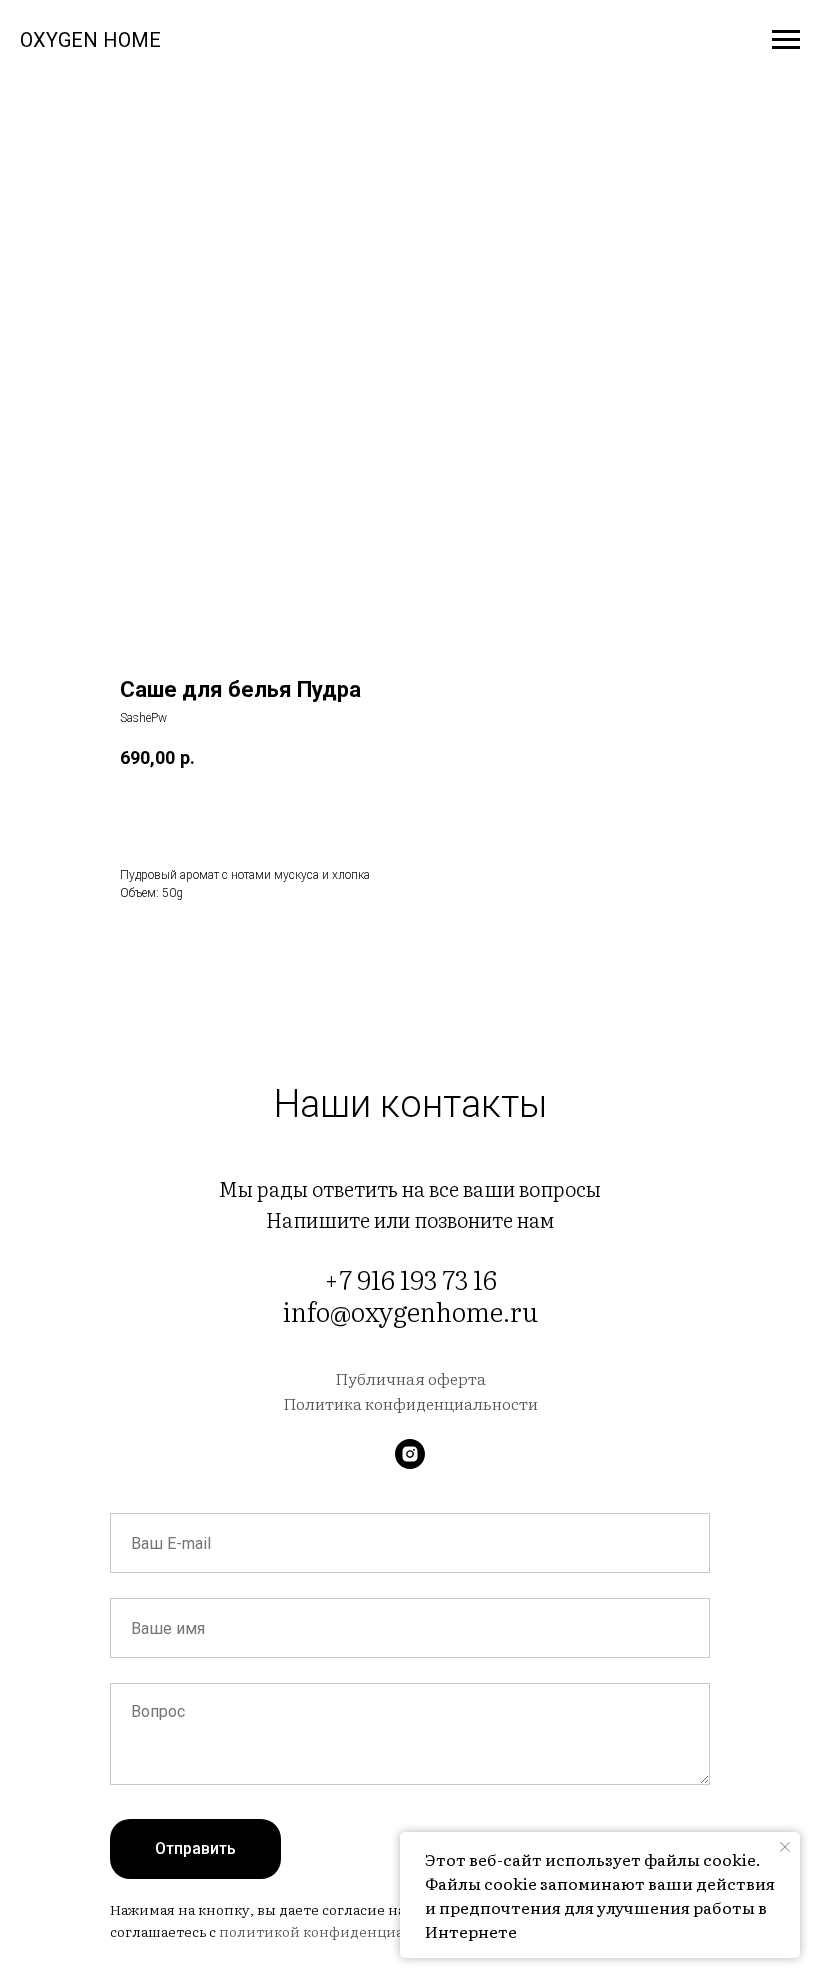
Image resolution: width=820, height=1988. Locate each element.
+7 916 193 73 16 (410, 1278)
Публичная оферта (410, 1378)
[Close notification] (785, 1847)
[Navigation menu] (786, 40)
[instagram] (410, 1454)
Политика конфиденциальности (410, 1403)
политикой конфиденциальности (340, 1931)
